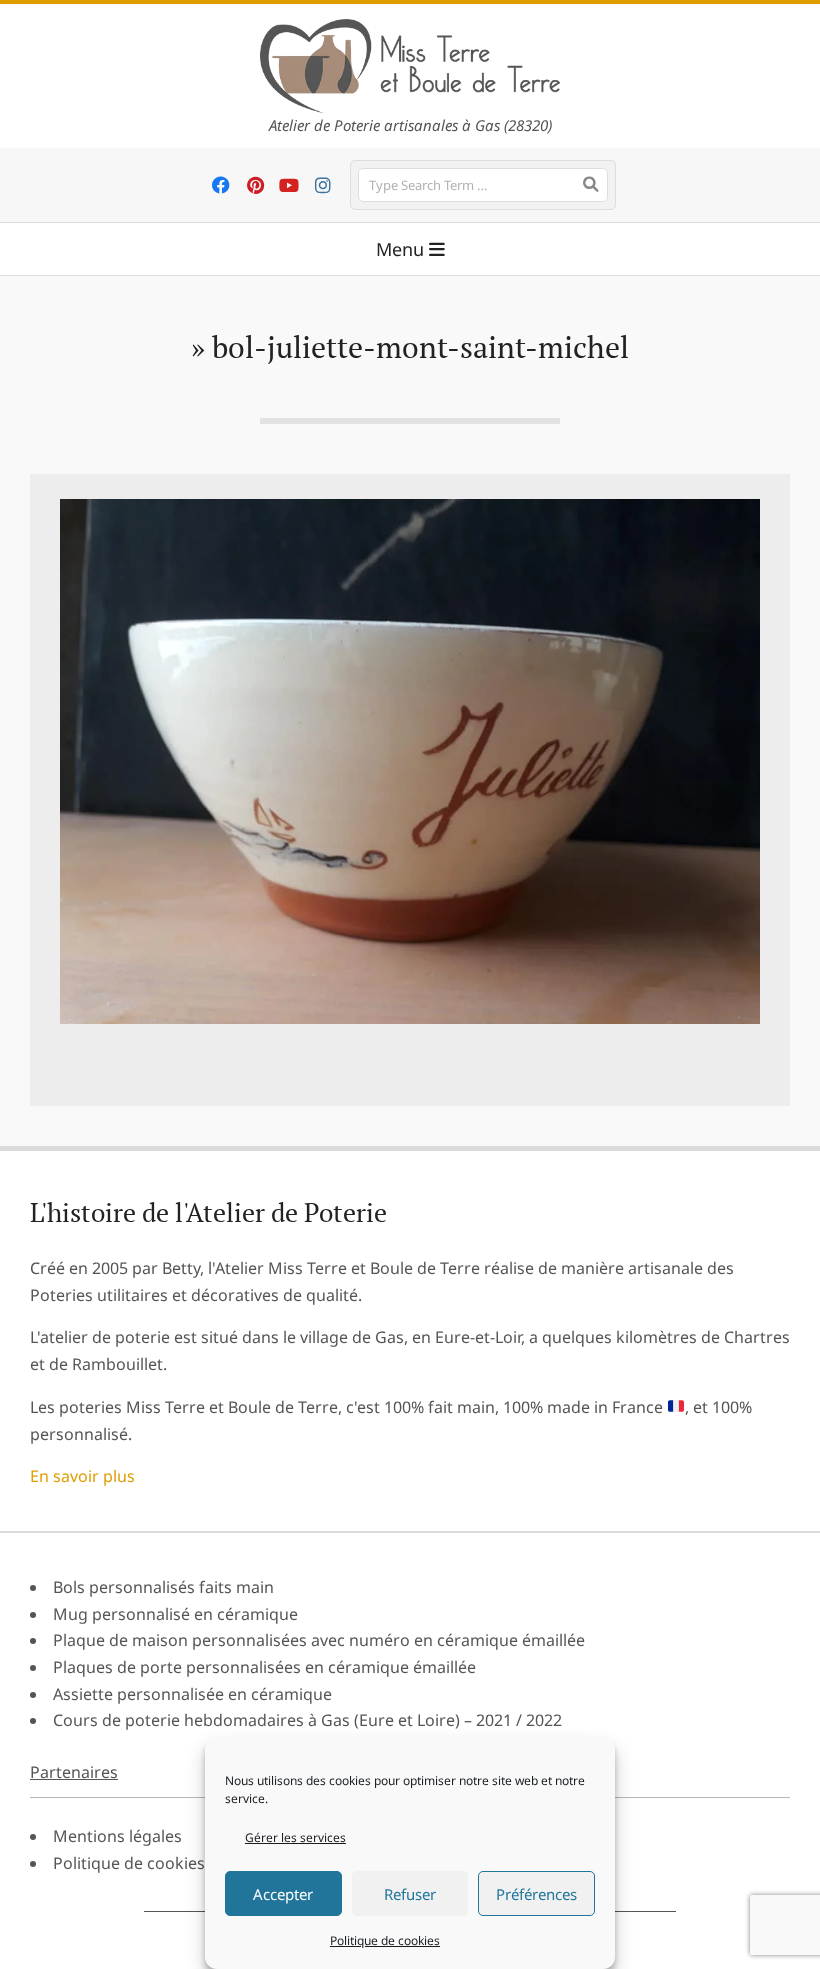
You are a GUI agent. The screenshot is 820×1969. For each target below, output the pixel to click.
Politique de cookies (385, 1940)
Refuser (410, 1894)
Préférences (536, 1894)
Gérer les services (295, 1837)
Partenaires (74, 1772)
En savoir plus (82, 1476)
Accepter (283, 1894)
